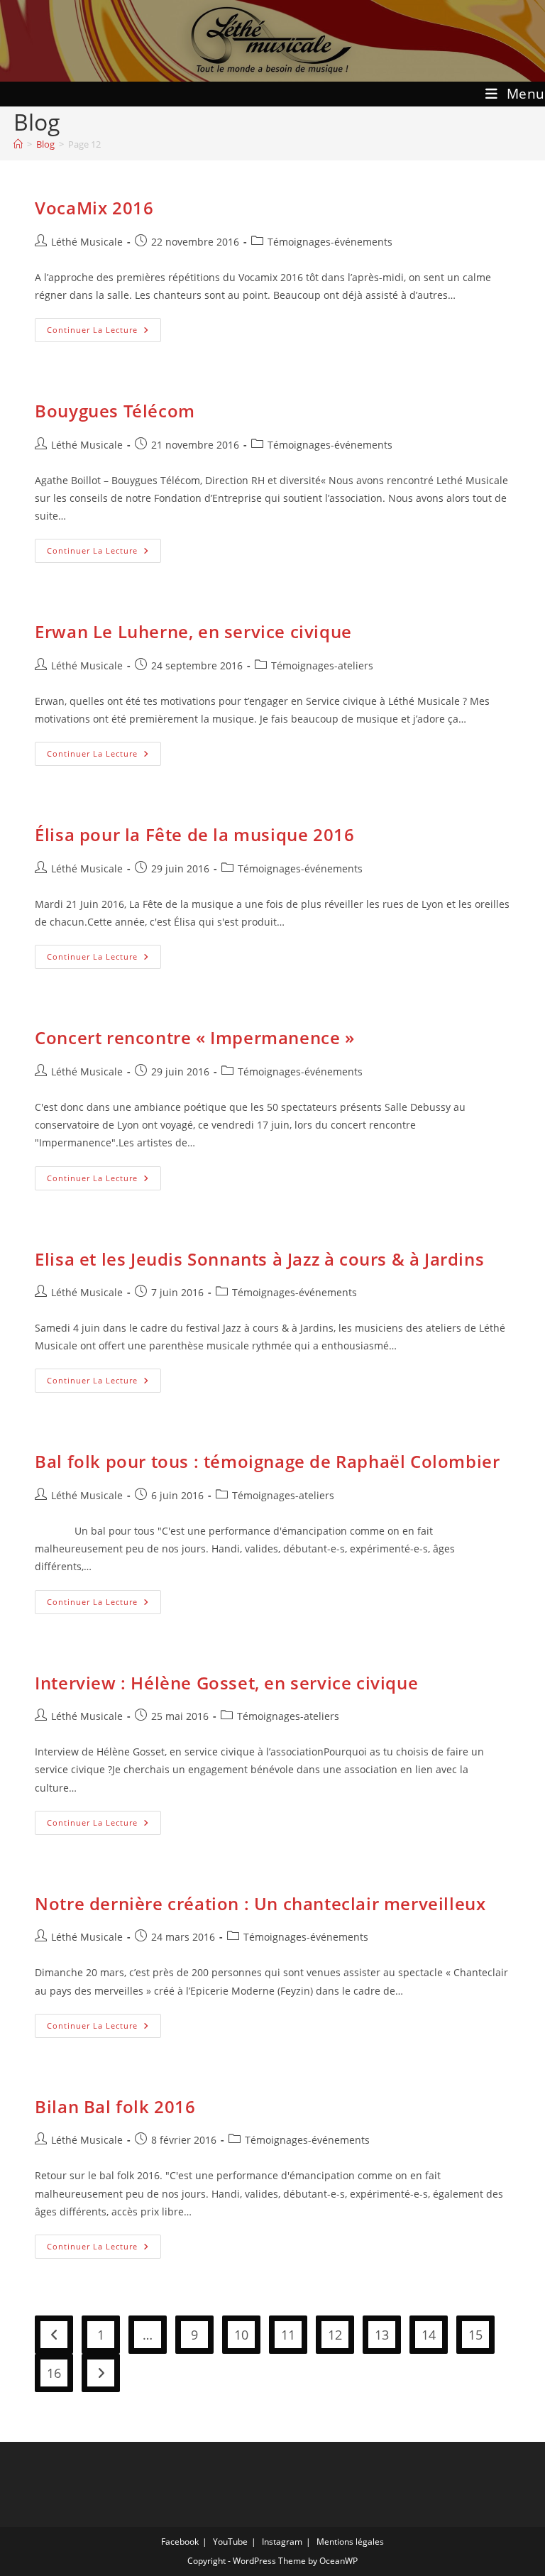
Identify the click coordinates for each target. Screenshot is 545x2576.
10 (241, 2335)
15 (475, 2335)
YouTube (230, 2542)
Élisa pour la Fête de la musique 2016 (194, 834)
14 (429, 2335)
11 (288, 2335)
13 (382, 2335)
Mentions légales (350, 2542)
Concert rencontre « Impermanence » (194, 1037)
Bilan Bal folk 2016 (115, 2106)
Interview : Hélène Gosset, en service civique (226, 1683)
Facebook (180, 2542)
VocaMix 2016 (94, 208)
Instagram (282, 2542)
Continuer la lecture (104, 333)
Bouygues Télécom (115, 411)
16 (54, 2373)
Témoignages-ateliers (322, 665)
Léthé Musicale (87, 242)
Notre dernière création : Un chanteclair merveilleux (260, 1903)
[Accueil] (18, 144)
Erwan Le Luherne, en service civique (193, 631)
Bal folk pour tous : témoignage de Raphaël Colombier (267, 1461)
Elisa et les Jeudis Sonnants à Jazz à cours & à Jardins (259, 1259)
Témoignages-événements (330, 242)
